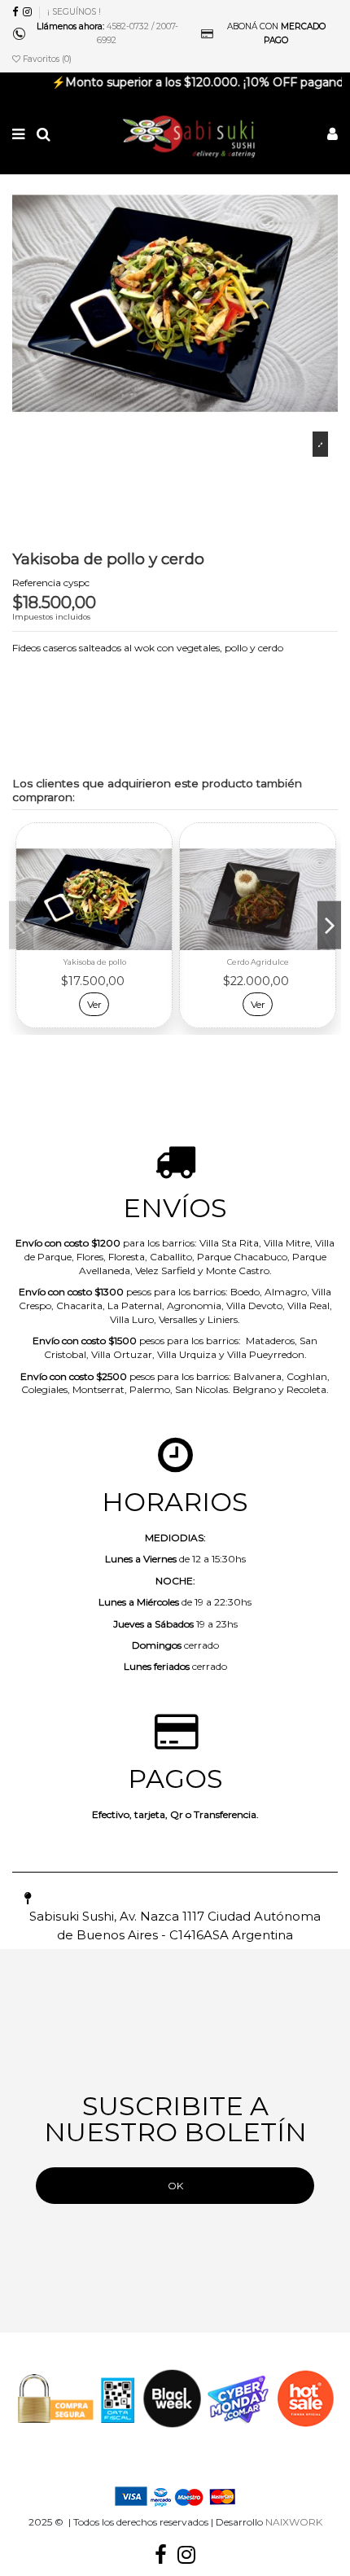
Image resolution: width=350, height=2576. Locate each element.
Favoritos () (46, 59)
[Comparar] (160, 872)
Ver (94, 1004)
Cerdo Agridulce (258, 962)
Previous (21, 925)
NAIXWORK (294, 2522)
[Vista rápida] (160, 899)
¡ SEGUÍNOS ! (74, 12)
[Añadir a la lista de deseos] (160, 845)
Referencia (37, 583)
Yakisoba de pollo (94, 962)
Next (330, 925)
